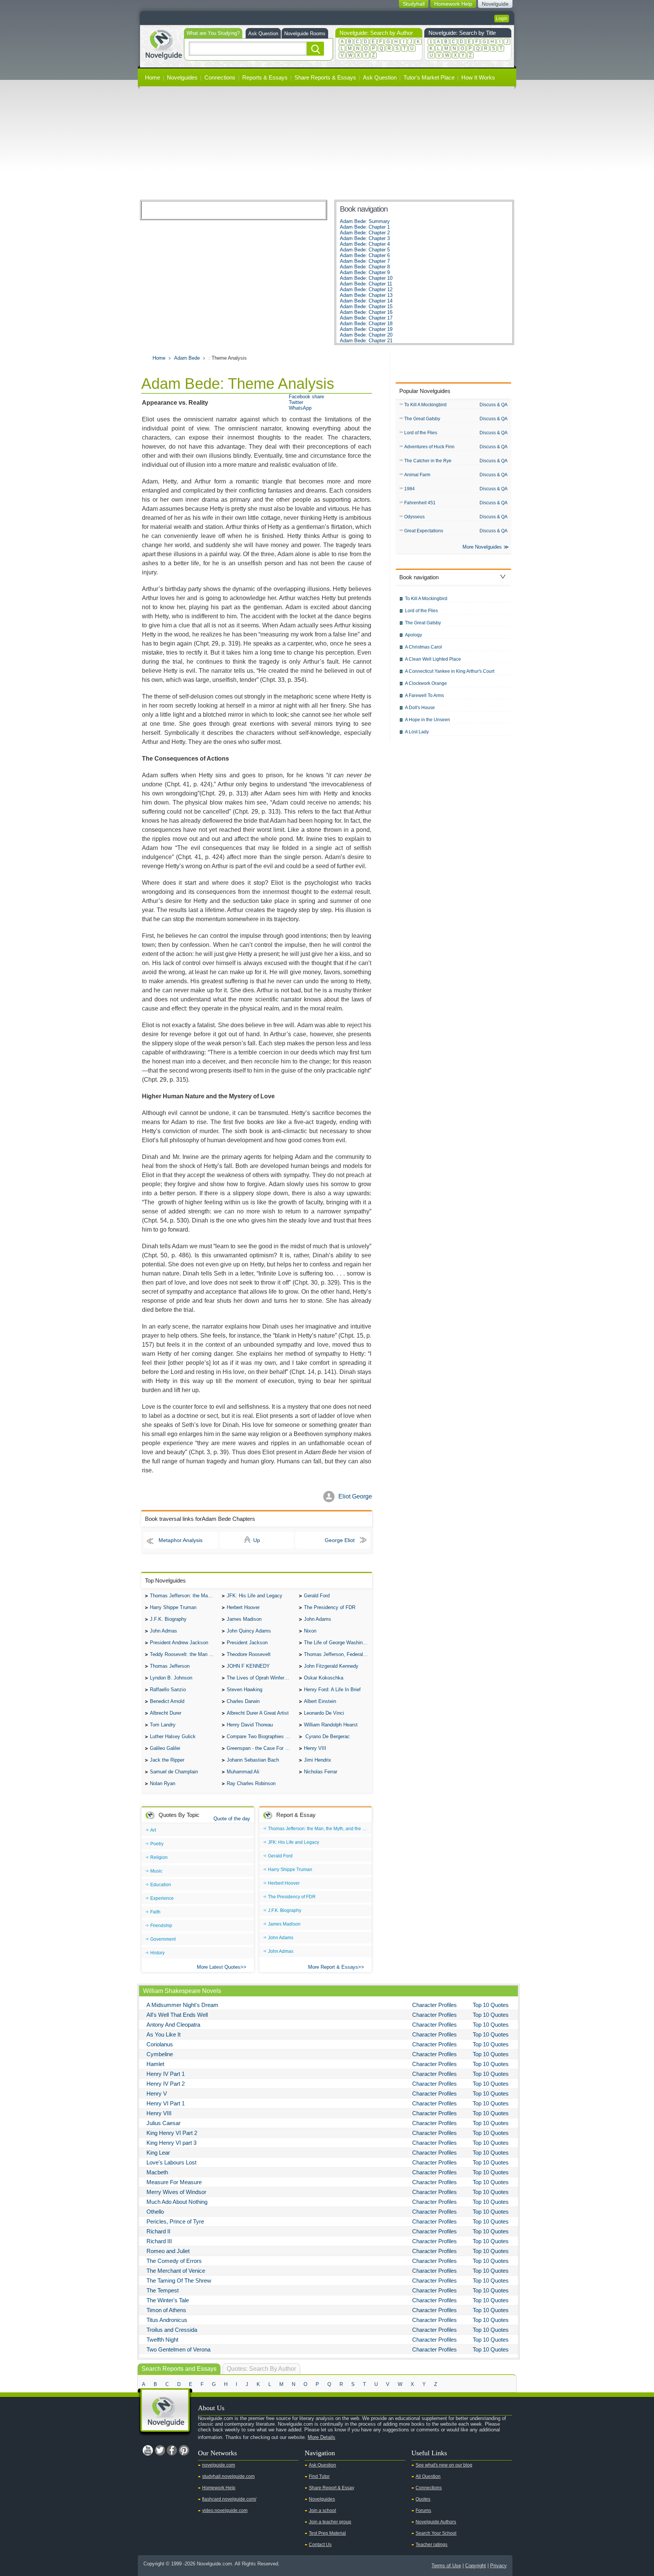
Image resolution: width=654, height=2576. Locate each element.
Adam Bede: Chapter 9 (365, 272)
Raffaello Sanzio (168, 1690)
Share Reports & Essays (325, 77)
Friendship (161, 1926)
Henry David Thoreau (250, 1725)
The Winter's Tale (168, 2300)
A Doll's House (420, 708)
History (157, 1953)
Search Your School (436, 2533)
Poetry (157, 1844)
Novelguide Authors (436, 2522)
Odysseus (414, 517)
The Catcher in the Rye (428, 461)
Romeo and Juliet (168, 2251)
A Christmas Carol (424, 647)
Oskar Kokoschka (324, 1678)
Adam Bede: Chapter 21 (366, 341)
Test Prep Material (327, 2533)
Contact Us (320, 2545)
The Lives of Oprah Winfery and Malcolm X (261, 1678)
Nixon (310, 1631)
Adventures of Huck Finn (429, 447)
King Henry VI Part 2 (172, 2133)
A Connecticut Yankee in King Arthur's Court (450, 671)
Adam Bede (187, 358)
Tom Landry (163, 1725)
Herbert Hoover (243, 1607)
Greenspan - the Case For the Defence (261, 1748)
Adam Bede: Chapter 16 (366, 312)
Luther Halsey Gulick (173, 1736)
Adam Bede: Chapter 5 (365, 250)
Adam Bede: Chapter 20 (366, 335)
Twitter (296, 402)
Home (153, 77)
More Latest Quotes (219, 1967)
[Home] (163, 44)
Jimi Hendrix (318, 1760)
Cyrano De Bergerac (327, 1736)
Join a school (322, 2511)
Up (257, 1540)
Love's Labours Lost (171, 2162)
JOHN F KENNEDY (248, 1666)
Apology (413, 635)
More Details (322, 2437)
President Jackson (247, 1643)
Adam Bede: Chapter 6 (365, 255)
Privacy (498, 2566)
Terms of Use (446, 2566)
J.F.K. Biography (168, 1619)
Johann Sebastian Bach (253, 1760)
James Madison (244, 1619)
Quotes (423, 2499)
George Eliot (340, 1540)
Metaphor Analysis (181, 1540)
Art (153, 1830)
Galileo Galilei (165, 1748)
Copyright (476, 2566)
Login (502, 19)
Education (161, 1885)
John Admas (163, 1631)
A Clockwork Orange (426, 683)
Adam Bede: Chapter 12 (366, 289)
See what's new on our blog (444, 2465)
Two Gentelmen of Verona (178, 2349)
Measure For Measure (174, 2182)
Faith (155, 1912)
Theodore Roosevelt (249, 1654)
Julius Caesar (163, 2123)
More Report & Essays (333, 1967)
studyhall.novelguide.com (228, 2476)
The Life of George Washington (338, 1643)
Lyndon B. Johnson (171, 1678)
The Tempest (163, 2290)
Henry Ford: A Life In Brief (332, 1690)
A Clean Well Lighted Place (433, 659)
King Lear (158, 2153)
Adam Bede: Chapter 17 (366, 318)
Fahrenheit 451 (420, 503)
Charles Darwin (243, 1701)
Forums (423, 2511)
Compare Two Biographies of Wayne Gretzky (261, 1736)
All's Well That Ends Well (177, 2015)
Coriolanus (160, 2044)
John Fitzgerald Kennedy (331, 1666)
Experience (162, 1898)
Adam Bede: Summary (365, 221)
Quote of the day (232, 1819)
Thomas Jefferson (170, 1666)
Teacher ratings (431, 2545)
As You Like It (163, 2034)
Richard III (159, 2241)
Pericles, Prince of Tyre (175, 2221)
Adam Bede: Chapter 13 (366, 295)
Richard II (158, 2231)
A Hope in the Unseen (427, 720)
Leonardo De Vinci (324, 1713)
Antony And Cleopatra (173, 2025)
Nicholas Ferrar (321, 1772)
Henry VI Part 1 (166, 2103)
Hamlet (155, 2064)
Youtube (148, 2450)
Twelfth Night (162, 2340)
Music (156, 1871)
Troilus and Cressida (172, 2330)
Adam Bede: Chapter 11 (366, 284)
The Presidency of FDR (330, 1607)
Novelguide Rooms (305, 34)
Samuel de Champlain (174, 1772)
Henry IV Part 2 (166, 2084)
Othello (155, 2212)
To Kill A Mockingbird (425, 405)
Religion (159, 1857)
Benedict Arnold (167, 1701)
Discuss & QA (494, 405)
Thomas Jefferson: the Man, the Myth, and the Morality (184, 1596)
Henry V (157, 2093)
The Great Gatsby (422, 419)
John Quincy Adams (249, 1631)
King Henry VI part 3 (171, 2143)
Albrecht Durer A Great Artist (258, 1713)
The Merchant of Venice (176, 2271)
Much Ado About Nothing (177, 2202)
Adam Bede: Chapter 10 (366, 278)
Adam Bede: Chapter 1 (365, 227)
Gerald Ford (317, 1596)
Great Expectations (424, 531)
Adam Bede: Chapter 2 (365, 233)
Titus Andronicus (167, 2320)
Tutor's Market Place (429, 77)
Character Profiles (434, 2005)
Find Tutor (319, 2476)
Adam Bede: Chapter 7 (365, 261)
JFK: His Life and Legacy (255, 1596)
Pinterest (184, 2450)
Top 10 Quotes (491, 2005)
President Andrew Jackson (179, 1643)
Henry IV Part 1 (166, 2074)
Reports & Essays (265, 77)
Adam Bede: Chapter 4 (365, 244)
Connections (220, 77)
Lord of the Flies (421, 433)
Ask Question (263, 34)
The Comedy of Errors (174, 2261)
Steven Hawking (244, 1690)
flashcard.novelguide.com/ (229, 2499)
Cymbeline (160, 2054)
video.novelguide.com (225, 2511)
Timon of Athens (166, 2310)
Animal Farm (417, 475)
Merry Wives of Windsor (176, 2192)
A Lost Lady (417, 732)
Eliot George (355, 1496)
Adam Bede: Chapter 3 (365, 238)
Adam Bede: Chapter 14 (366, 301)
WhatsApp (300, 408)
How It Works (478, 77)
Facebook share (306, 397)
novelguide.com (219, 2465)
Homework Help (219, 2488)
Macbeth (157, 2172)
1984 (410, 489)
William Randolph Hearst (331, 1725)
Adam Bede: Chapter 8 (365, 267)
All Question (428, 2476)
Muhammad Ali (243, 1772)
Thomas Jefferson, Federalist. (337, 1654)
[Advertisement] (327, 143)
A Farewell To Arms (424, 695)
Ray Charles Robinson (251, 1783)
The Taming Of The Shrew (179, 2281)
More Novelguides (482, 547)
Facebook (172, 2450)
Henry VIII (315, 1748)
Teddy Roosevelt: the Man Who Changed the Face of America (184, 1654)
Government (163, 1939)
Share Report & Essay (332, 2488)
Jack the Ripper (167, 1760)
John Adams (318, 1619)
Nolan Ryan (163, 1783)
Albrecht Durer (166, 1713)
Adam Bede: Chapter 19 (366, 329)
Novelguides (182, 77)
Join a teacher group (330, 2522)
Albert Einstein (320, 1701)
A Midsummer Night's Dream (182, 2005)
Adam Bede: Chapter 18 (366, 324)
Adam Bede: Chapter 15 (366, 306)
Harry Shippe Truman (173, 1607)
